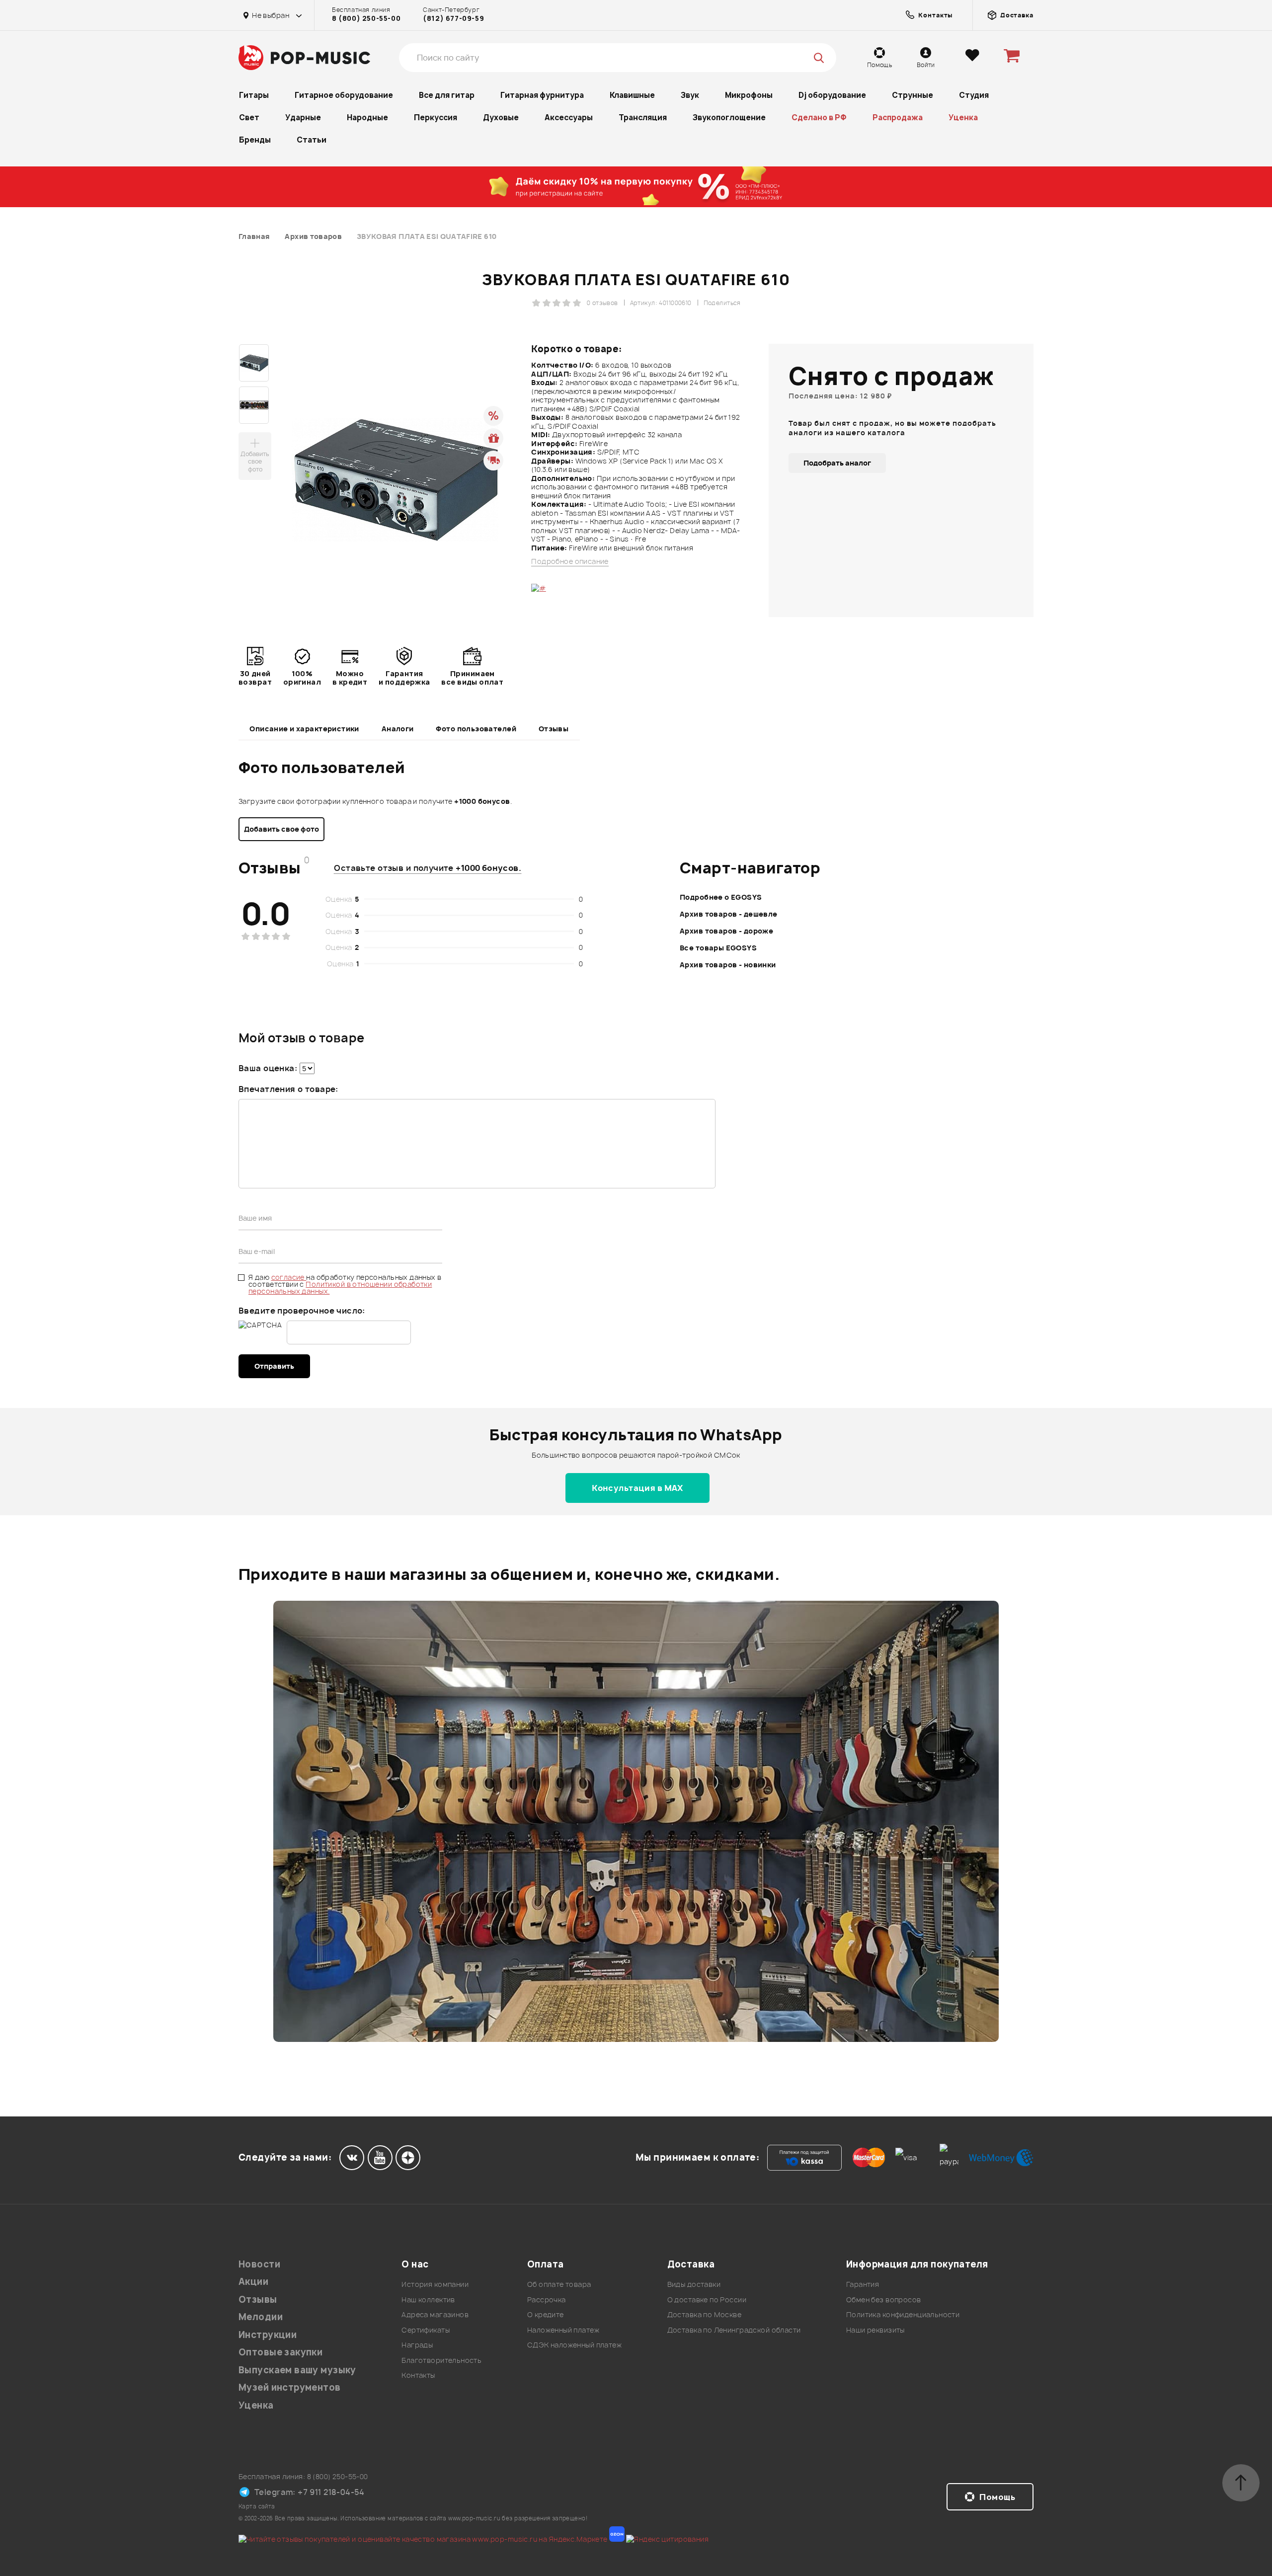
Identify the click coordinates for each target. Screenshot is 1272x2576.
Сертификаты (426, 2330)
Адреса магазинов (435, 2314)
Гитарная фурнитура (542, 95)
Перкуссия (436, 117)
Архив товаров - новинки (728, 965)
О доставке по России (707, 2300)
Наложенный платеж (563, 2330)
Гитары (254, 95)
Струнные (913, 95)
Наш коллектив (428, 2300)
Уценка (963, 117)
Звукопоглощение (729, 117)
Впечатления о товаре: (288, 1089)
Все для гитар (447, 95)
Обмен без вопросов (884, 2300)
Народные (367, 117)
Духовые (501, 117)
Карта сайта (257, 2506)
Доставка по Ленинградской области (734, 2330)
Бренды (255, 140)
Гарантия (863, 2284)
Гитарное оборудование (344, 95)
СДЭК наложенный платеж (574, 2345)
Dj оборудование (832, 95)
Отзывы (554, 729)
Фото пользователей (476, 729)
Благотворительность (441, 2360)
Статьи (312, 140)
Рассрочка (547, 2300)
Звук (690, 95)
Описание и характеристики (304, 729)
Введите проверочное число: (302, 1311)
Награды (417, 2345)
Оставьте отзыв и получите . (428, 868)
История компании (435, 2284)
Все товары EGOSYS (718, 948)
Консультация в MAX (637, 1488)
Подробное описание (570, 561)
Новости (259, 2264)
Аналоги (398, 729)
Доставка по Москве (705, 2314)
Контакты (418, 2375)
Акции (253, 2282)
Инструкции (268, 2335)
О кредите (546, 2314)
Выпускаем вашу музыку (297, 2370)
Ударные (303, 117)
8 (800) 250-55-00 (366, 18)
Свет (249, 117)
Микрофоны (749, 95)
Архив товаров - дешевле (729, 914)
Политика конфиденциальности (903, 2314)
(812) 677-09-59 (453, 18)
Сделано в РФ (819, 117)
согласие (289, 1277)
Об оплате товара (559, 2284)
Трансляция (643, 117)
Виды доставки (694, 2284)
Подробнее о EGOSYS (721, 897)
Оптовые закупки (280, 2352)
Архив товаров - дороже (726, 931)
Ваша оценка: (268, 1068)
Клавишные (632, 95)
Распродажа (898, 117)
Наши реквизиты (875, 2330)
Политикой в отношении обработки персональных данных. (340, 1288)
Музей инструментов (290, 2387)
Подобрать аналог (837, 463)
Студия (974, 95)
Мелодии (261, 2317)
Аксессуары (569, 117)
